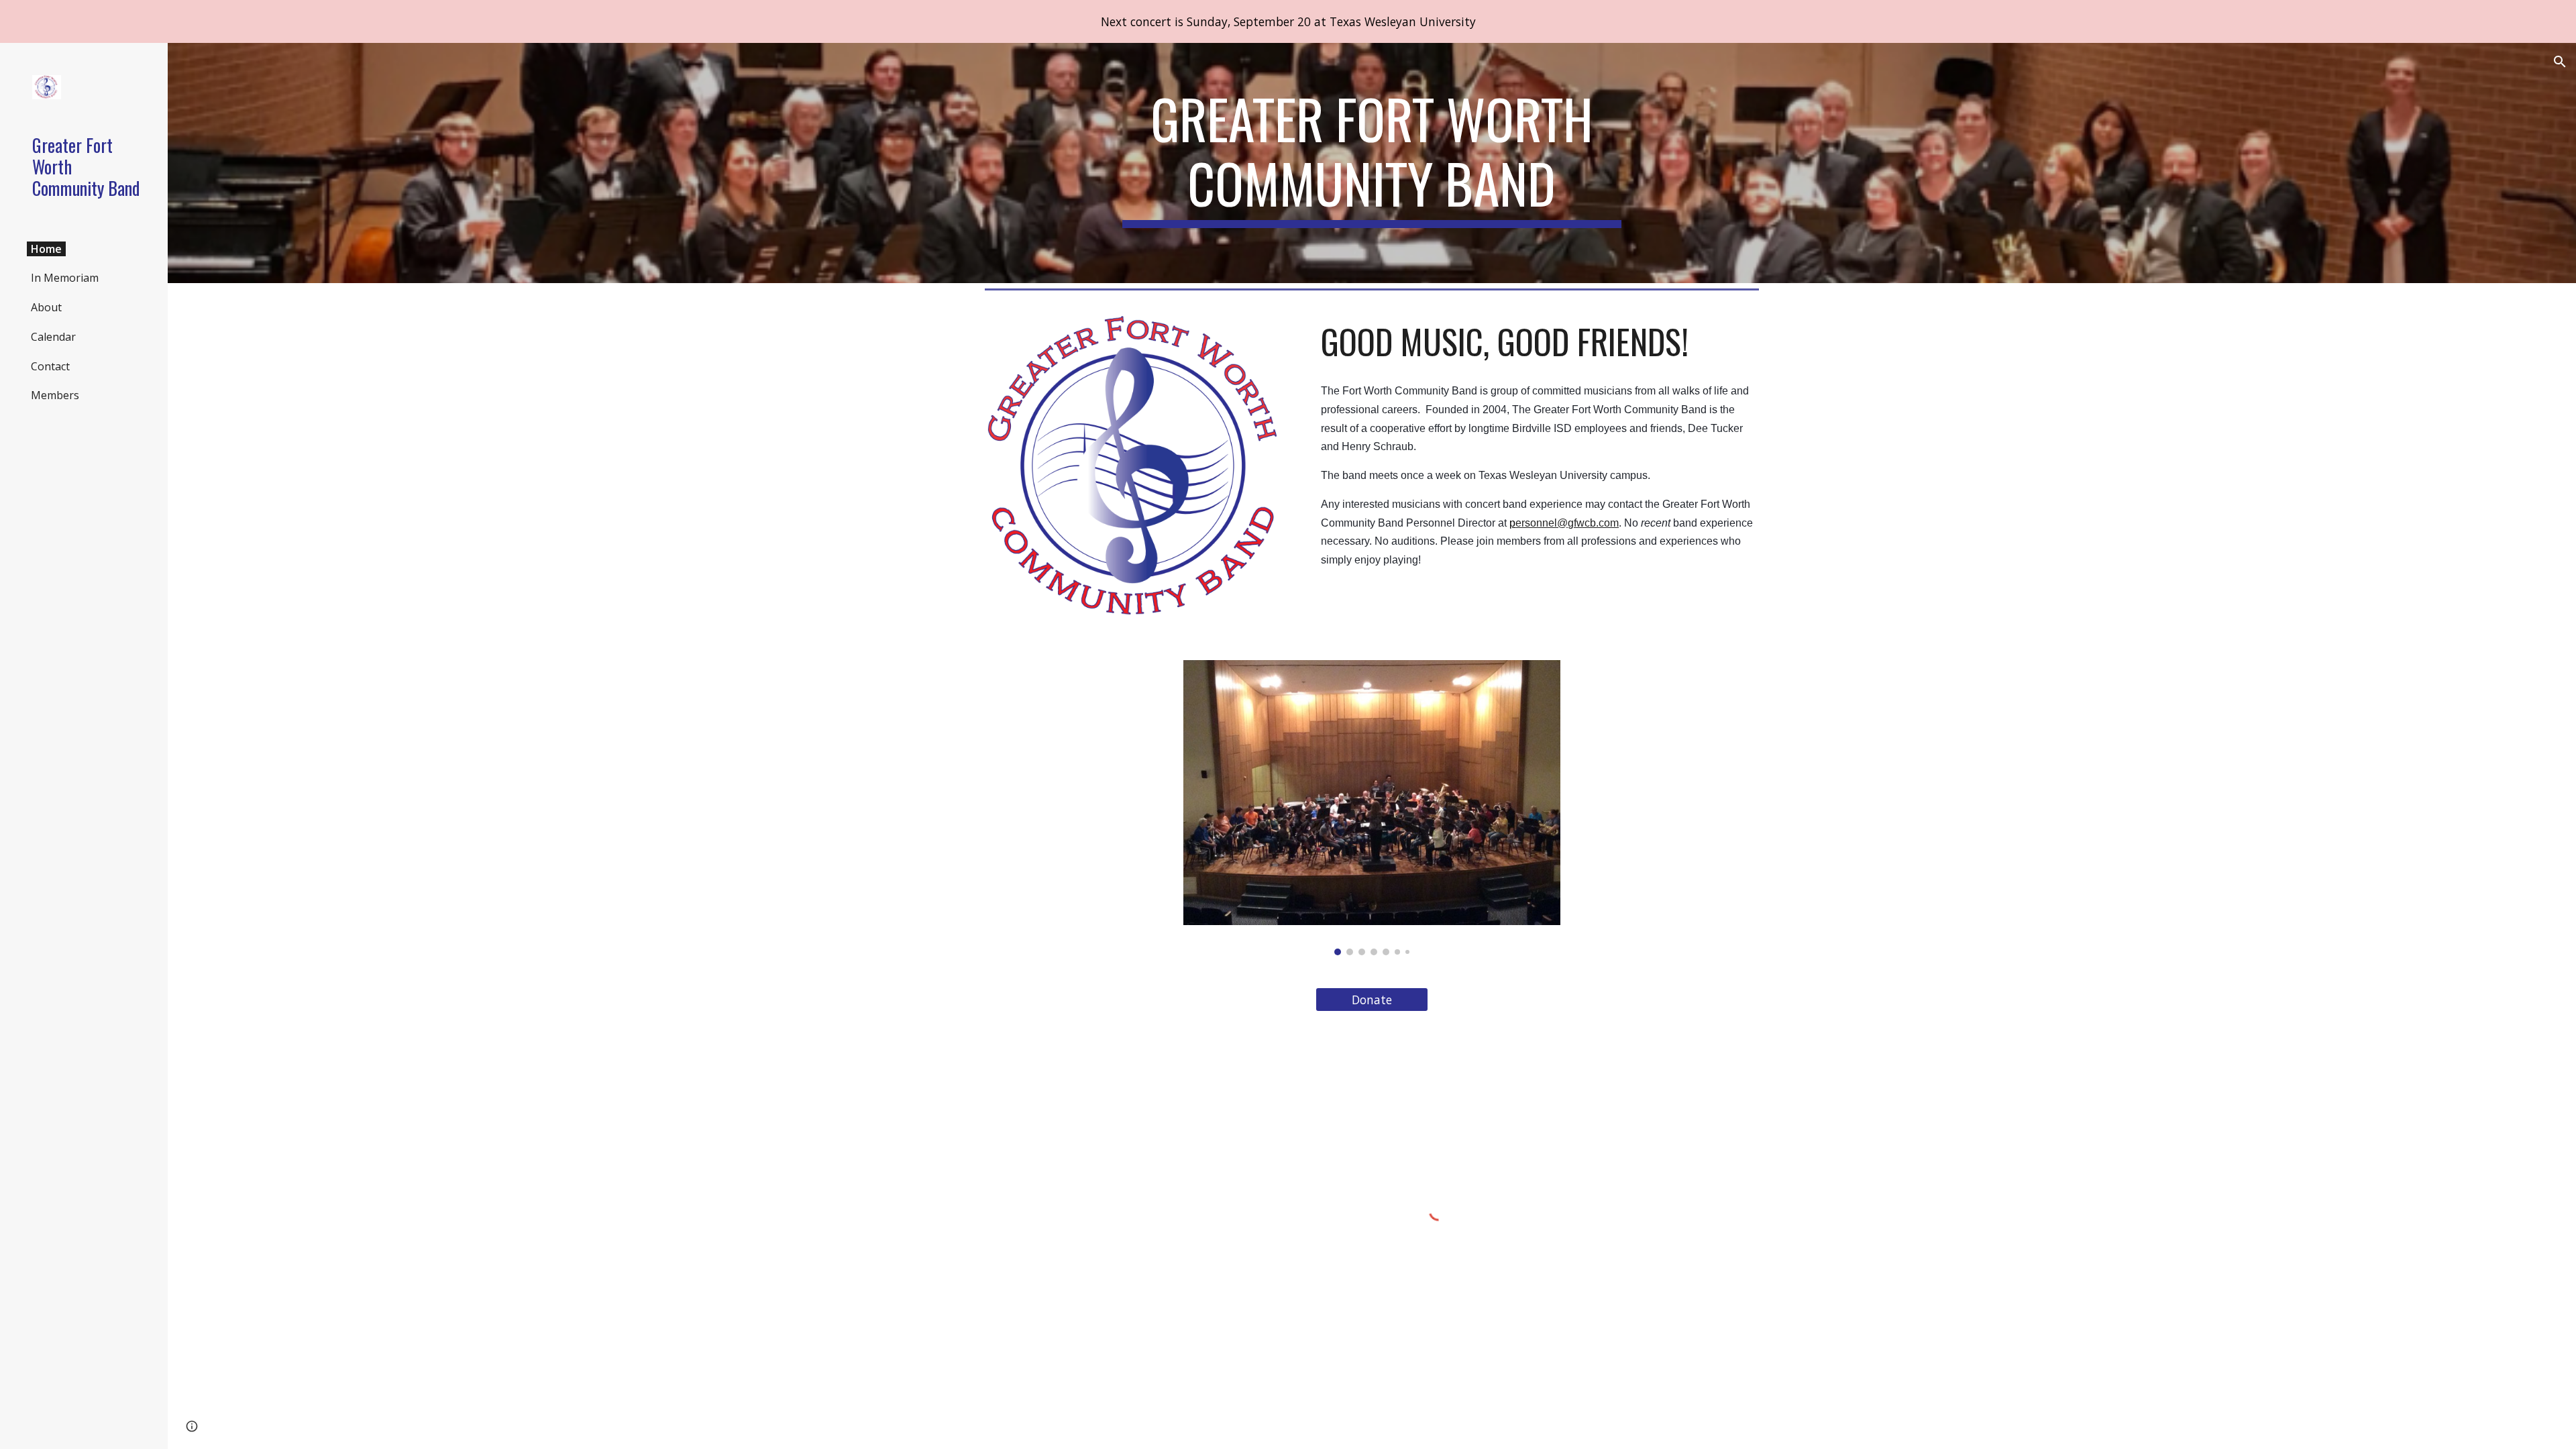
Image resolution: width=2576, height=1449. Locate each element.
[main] (1372, 163)
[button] (2560, 62)
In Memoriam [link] (65, 278)
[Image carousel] (1372, 808)
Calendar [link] (53, 337)
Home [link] (46, 249)
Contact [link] (50, 366)
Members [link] (55, 395)
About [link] (46, 307)
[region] (1288, 21)
